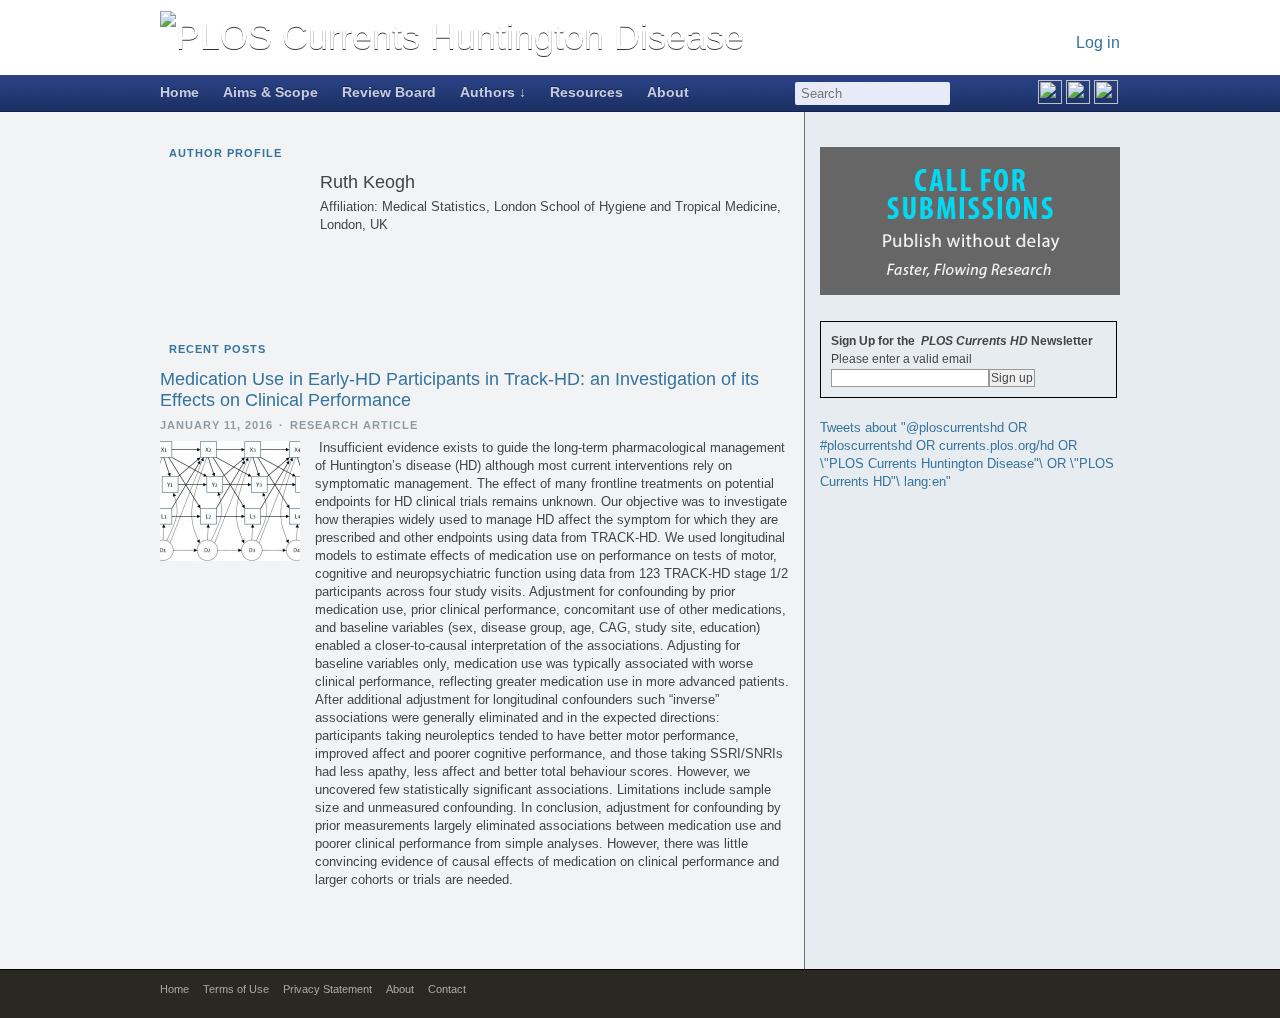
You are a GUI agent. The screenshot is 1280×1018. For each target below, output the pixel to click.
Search (940, 93)
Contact (447, 989)
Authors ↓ (493, 92)
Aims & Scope (270, 92)
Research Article (354, 425)
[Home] (452, 36)
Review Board (389, 92)
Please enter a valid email (901, 359)
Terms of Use (236, 989)
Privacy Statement (327, 989)
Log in (1098, 42)
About (668, 92)
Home (179, 92)
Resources (586, 92)
